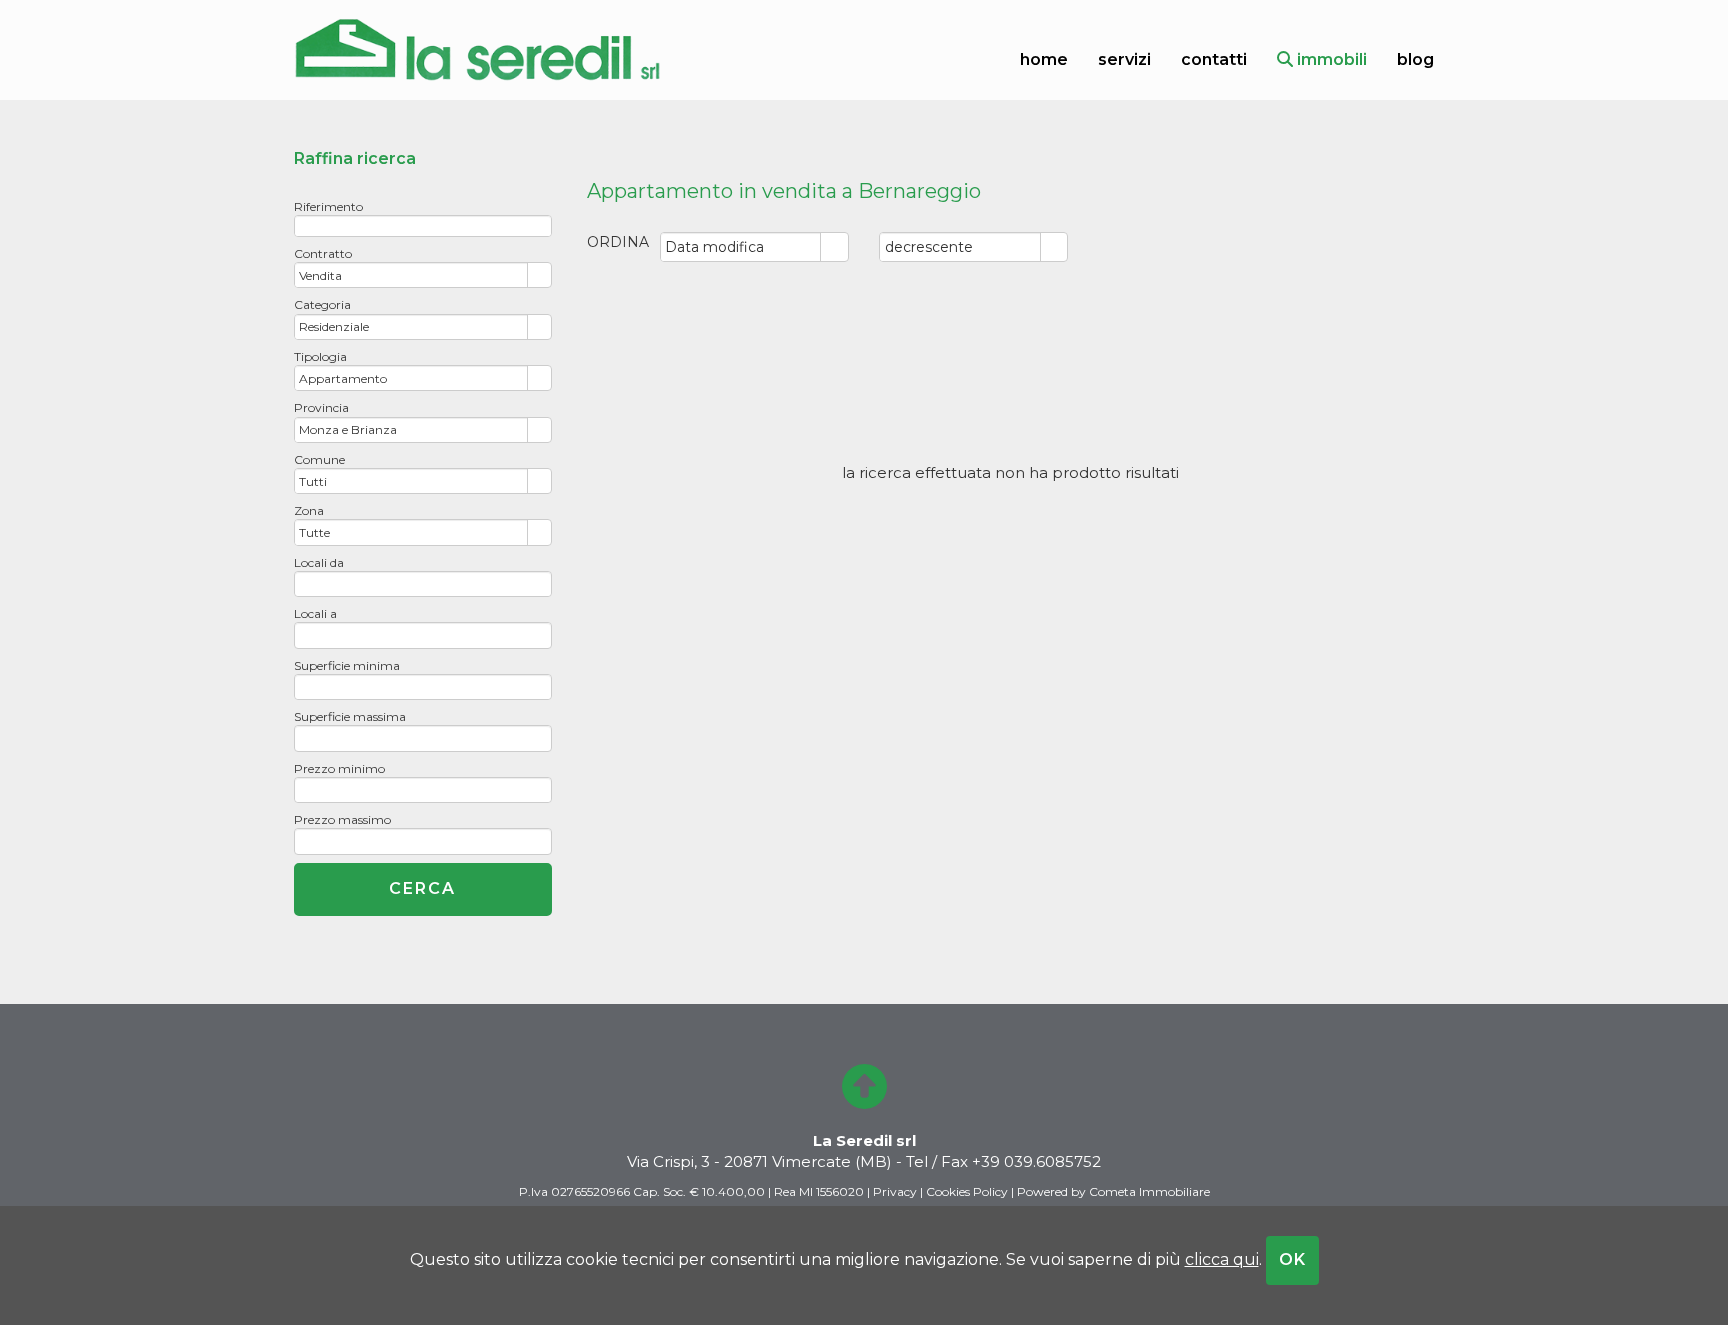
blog (1415, 59)
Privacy (895, 1191)
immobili (1330, 59)
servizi (1124, 59)
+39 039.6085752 (1036, 1161)
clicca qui (1222, 1259)
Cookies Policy (967, 1191)
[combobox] (741, 247)
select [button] (835, 248)
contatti (1214, 59)
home (1044, 59)
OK (1292, 1259)
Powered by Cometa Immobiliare (1113, 1191)
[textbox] (423, 226)
